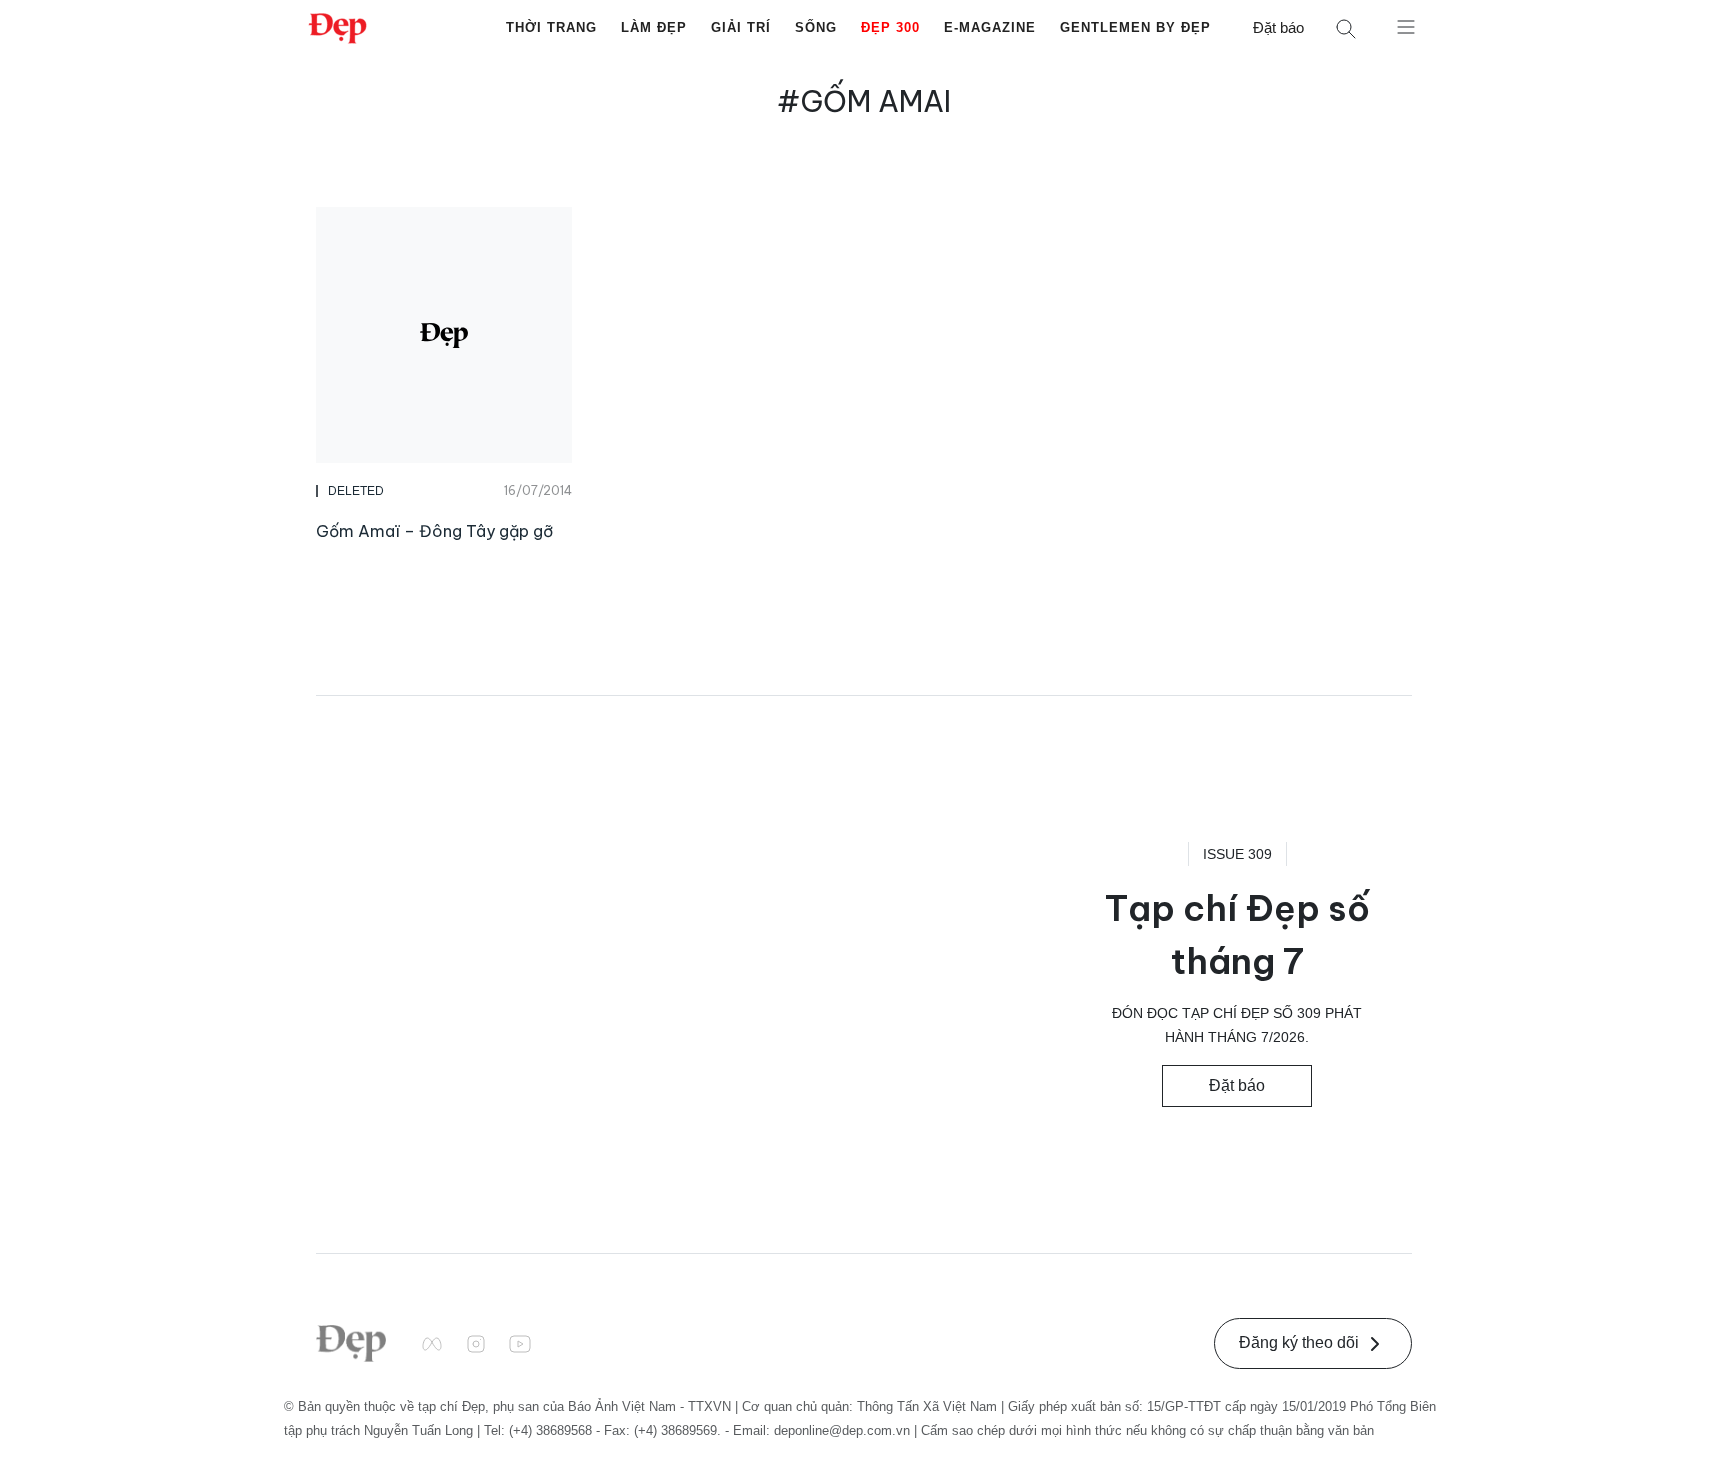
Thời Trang (551, 27)
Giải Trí (741, 27)
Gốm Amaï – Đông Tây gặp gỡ (434, 531)
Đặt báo (1278, 27)
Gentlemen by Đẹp (1135, 27)
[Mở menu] (1406, 26)
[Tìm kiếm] (1346, 28)
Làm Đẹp (654, 27)
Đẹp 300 (890, 27)
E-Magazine (990, 27)
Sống (816, 27)
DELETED (356, 491)
